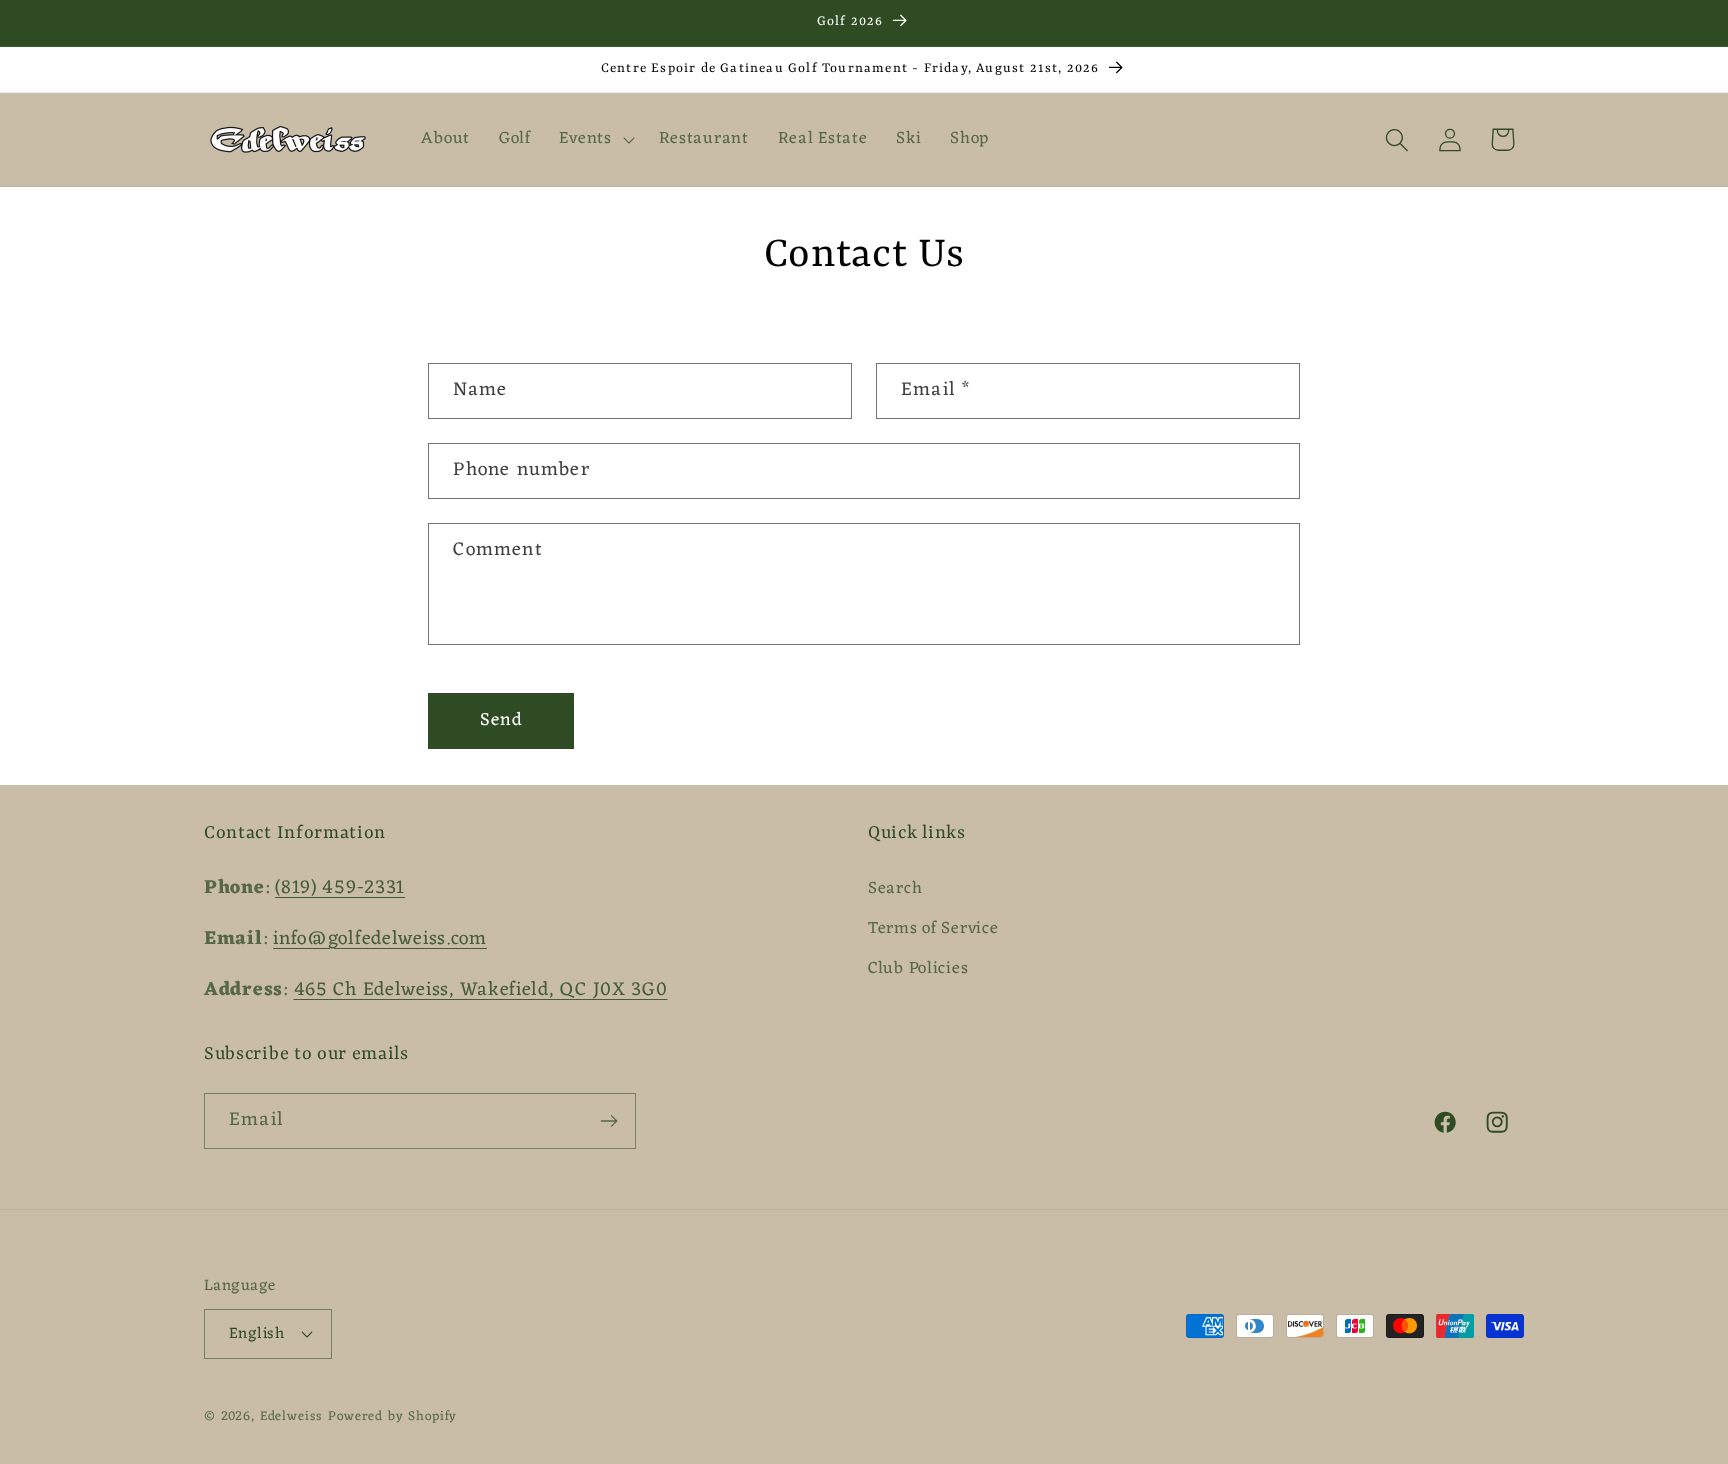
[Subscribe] (608, 1121)
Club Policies (918, 969)
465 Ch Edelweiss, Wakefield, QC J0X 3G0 (481, 990)
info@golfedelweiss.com (380, 939)
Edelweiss (292, 1416)
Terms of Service (933, 929)
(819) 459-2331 (340, 888)
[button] (594, 140)
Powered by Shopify (392, 1416)
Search (895, 889)
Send (502, 720)
